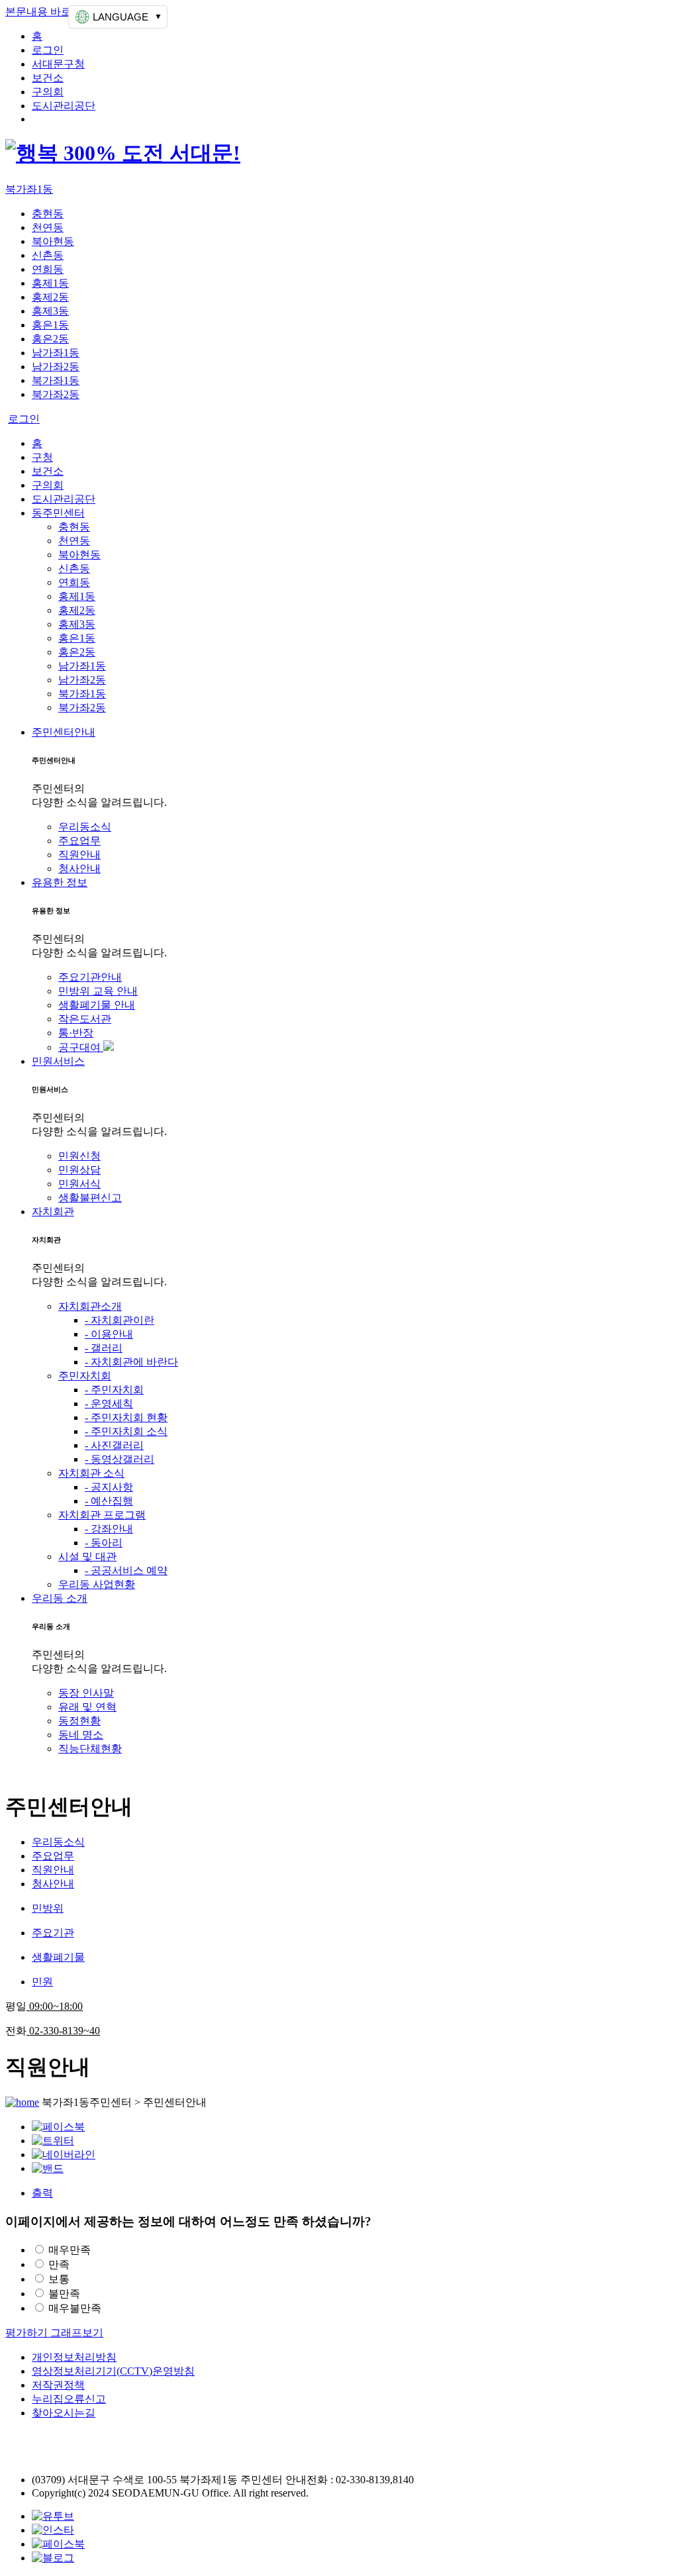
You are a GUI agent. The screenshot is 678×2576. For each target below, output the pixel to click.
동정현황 (79, 1721)
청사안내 (79, 868)
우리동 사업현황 (97, 1584)
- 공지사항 (109, 1487)
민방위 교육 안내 (98, 991)
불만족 (64, 2294)
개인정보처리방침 (74, 2357)
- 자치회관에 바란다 (131, 1362)
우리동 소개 (60, 1598)
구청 (42, 457)
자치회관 (53, 1212)
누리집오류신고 (69, 2399)
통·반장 (76, 1033)
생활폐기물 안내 (97, 1005)
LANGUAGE (121, 17)
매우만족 (70, 2250)
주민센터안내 (64, 732)
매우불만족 (75, 2308)
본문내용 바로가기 (49, 12)
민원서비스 (58, 1061)
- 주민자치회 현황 (126, 1417)
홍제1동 (50, 283)
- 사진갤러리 (114, 1445)
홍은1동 (50, 325)
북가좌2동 (56, 394)
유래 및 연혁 (87, 1707)
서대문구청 (58, 64)
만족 (59, 2264)
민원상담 (79, 1170)
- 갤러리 (104, 1348)
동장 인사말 (86, 1693)
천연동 (48, 227)
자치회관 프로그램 (102, 1515)
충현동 (48, 214)
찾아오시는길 (64, 2413)
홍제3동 (50, 311)
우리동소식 (85, 827)
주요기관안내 (90, 977)
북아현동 (53, 241)
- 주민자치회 (114, 1390)
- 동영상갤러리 (120, 1459)
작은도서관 (85, 1019)
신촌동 (48, 255)
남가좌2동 (56, 367)
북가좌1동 (29, 189)
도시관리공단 (64, 106)
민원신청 (79, 1156)
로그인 (48, 50)
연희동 (48, 269)
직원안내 (79, 855)
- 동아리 (104, 1543)
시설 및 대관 (87, 1557)
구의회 (48, 92)
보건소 (48, 78)
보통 (59, 2279)
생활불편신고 (90, 1198)
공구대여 (81, 1047)
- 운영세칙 (109, 1404)
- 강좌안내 (109, 1529)
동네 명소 (81, 1735)
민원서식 (79, 1184)
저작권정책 (58, 2385)
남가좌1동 (56, 353)
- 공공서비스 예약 (126, 1570)
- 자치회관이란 (120, 1320)
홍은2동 (50, 339)
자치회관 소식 (91, 1473)
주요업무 (79, 841)
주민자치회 (85, 1376)
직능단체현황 (90, 1749)
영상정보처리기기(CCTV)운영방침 (113, 2371)
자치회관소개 (90, 1306)
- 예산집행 (109, 1501)
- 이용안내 (109, 1334)
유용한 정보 (60, 882)
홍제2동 (50, 297)
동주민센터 (58, 513)
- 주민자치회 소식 (126, 1431)
